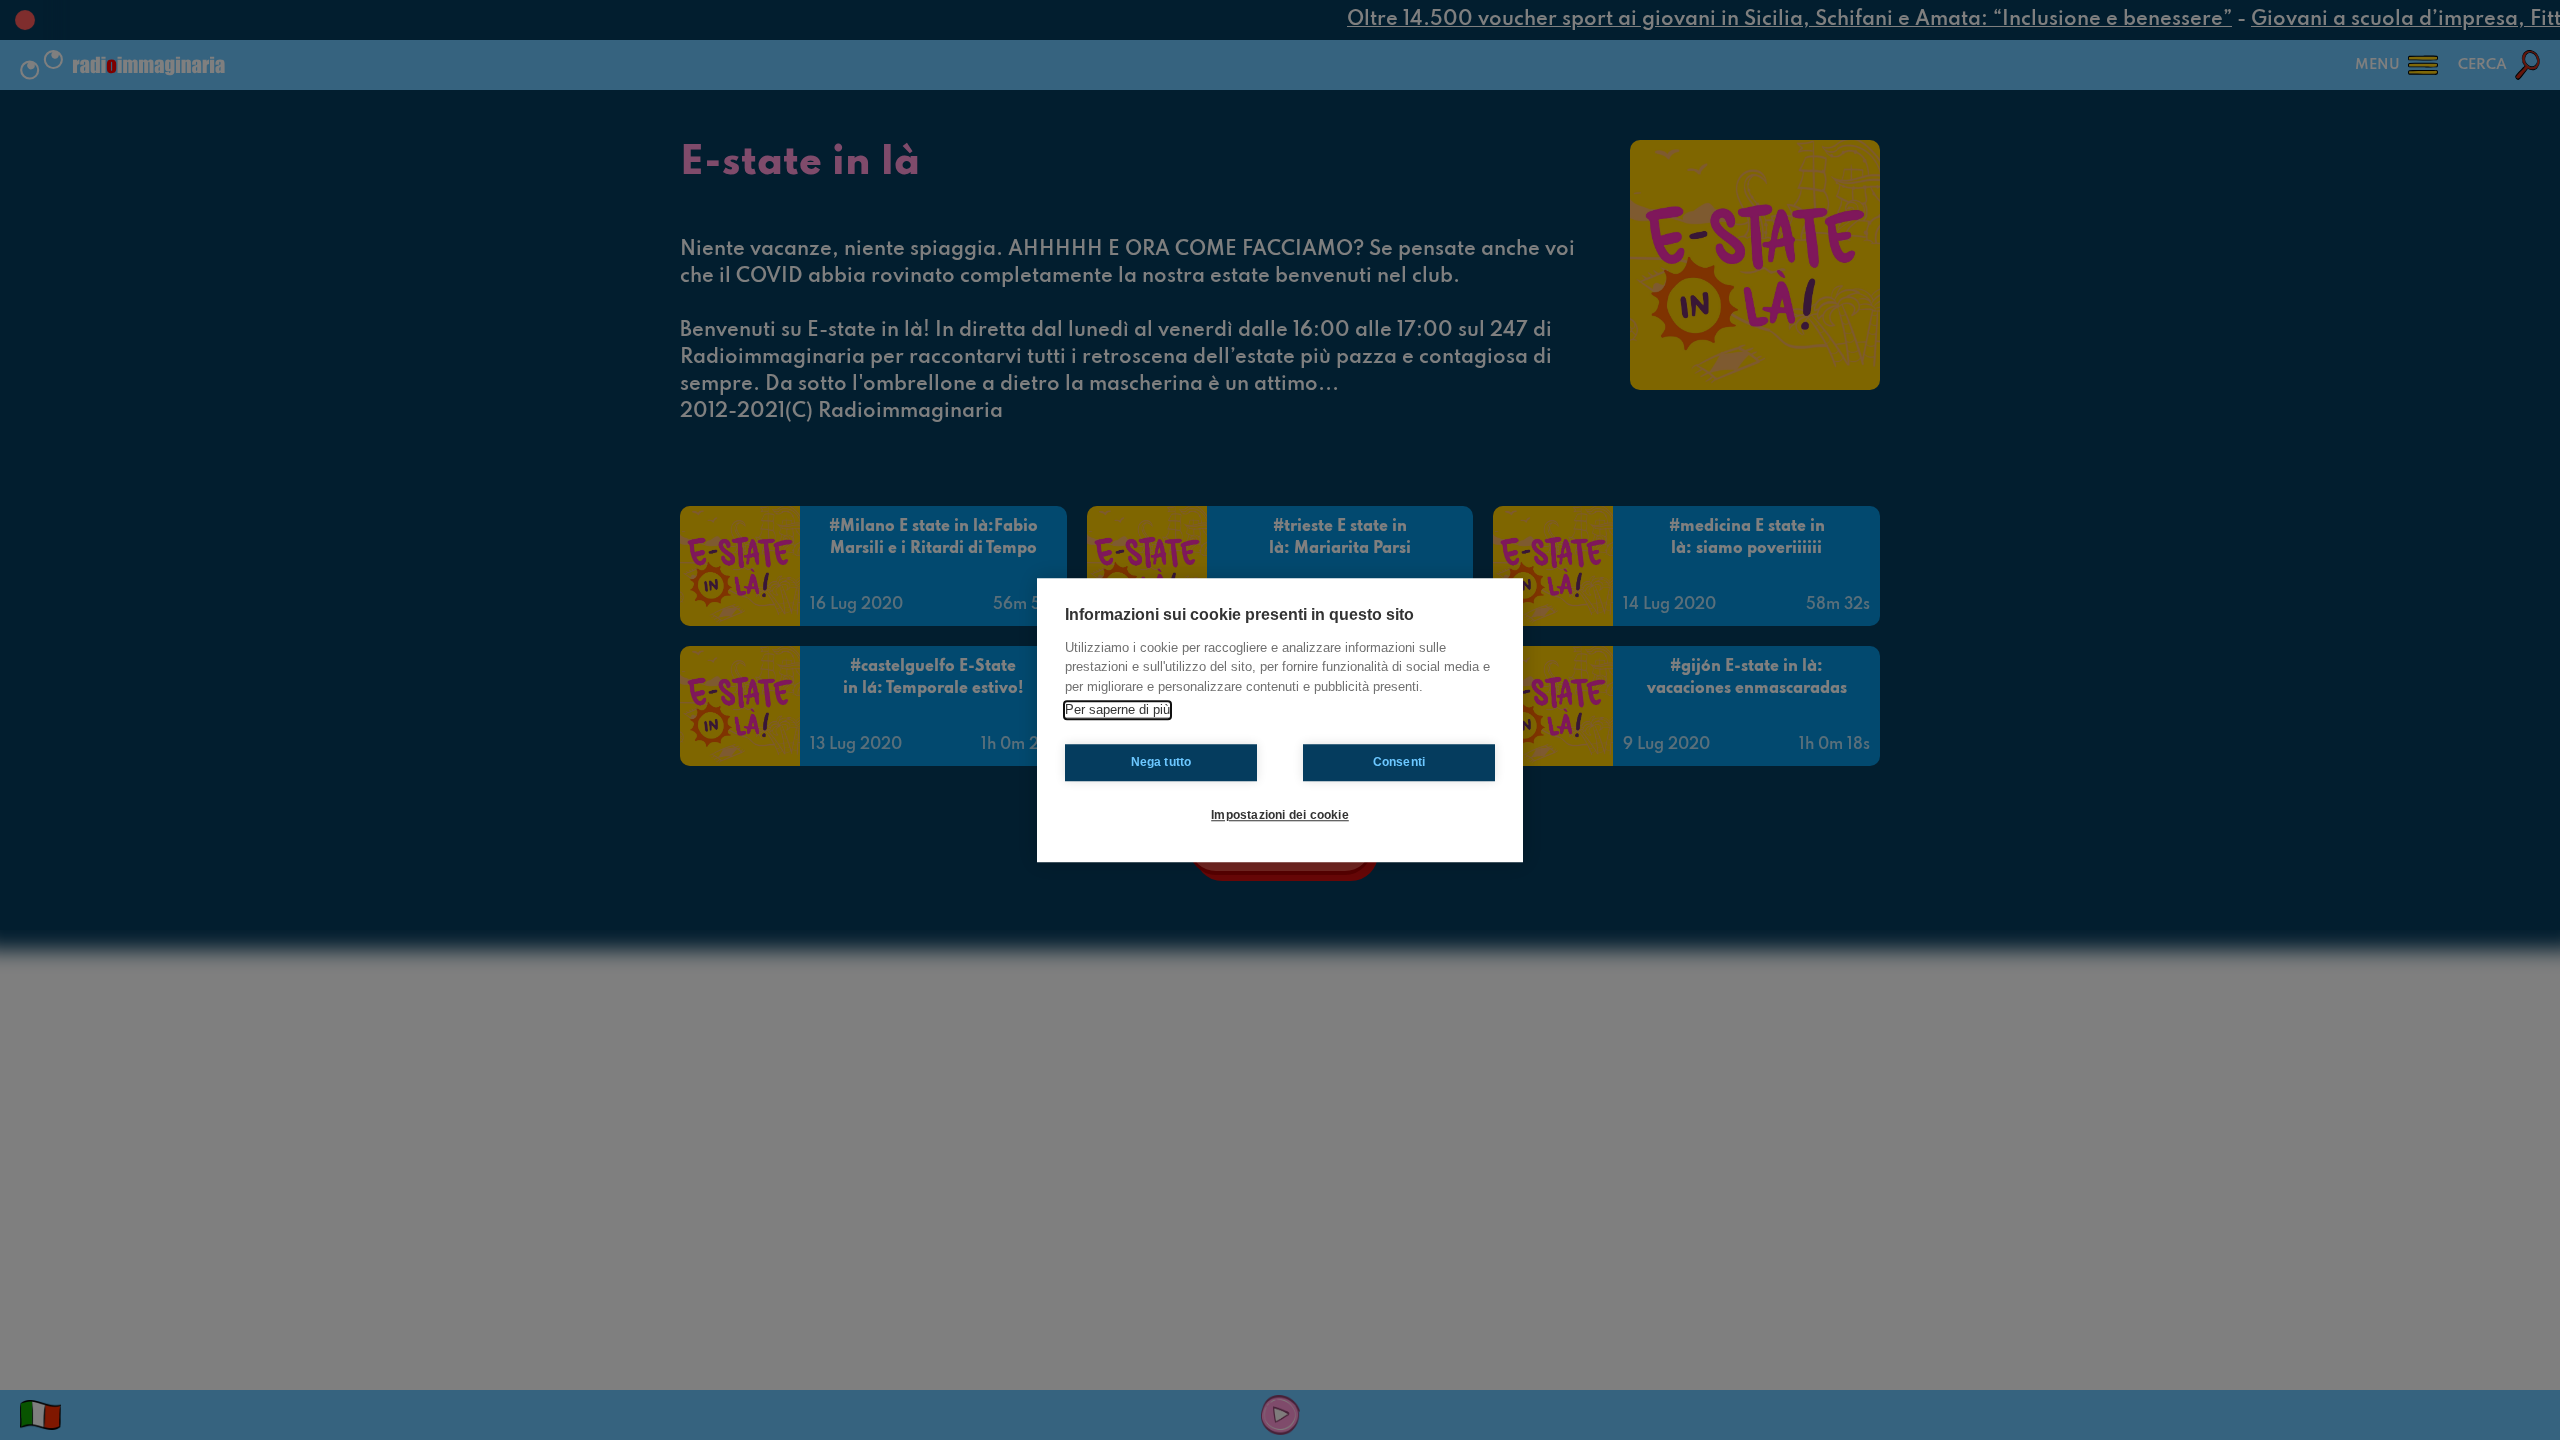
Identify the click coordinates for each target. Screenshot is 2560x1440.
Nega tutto (1161, 762)
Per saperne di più (1117, 709)
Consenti (1399, 762)
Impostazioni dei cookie (1280, 815)
